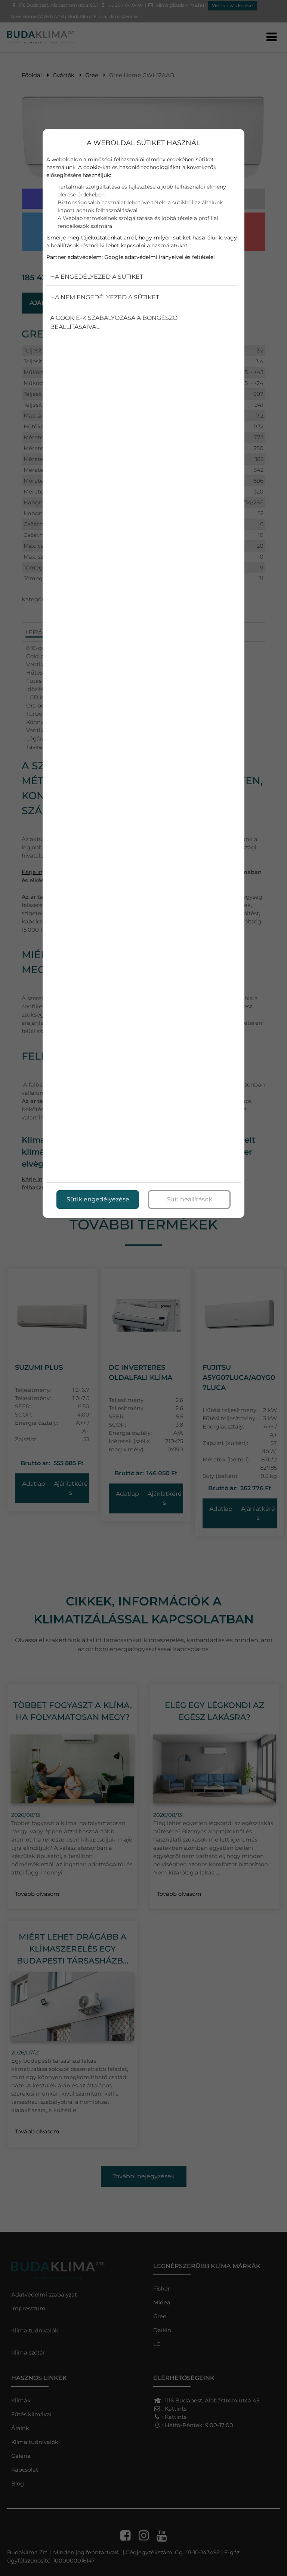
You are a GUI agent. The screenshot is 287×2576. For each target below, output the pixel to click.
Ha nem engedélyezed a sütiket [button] (105, 297)
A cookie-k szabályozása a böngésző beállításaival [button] (114, 322)
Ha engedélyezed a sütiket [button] (97, 277)
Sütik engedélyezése (98, 1199)
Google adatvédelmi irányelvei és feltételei (160, 257)
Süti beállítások (189, 1199)
